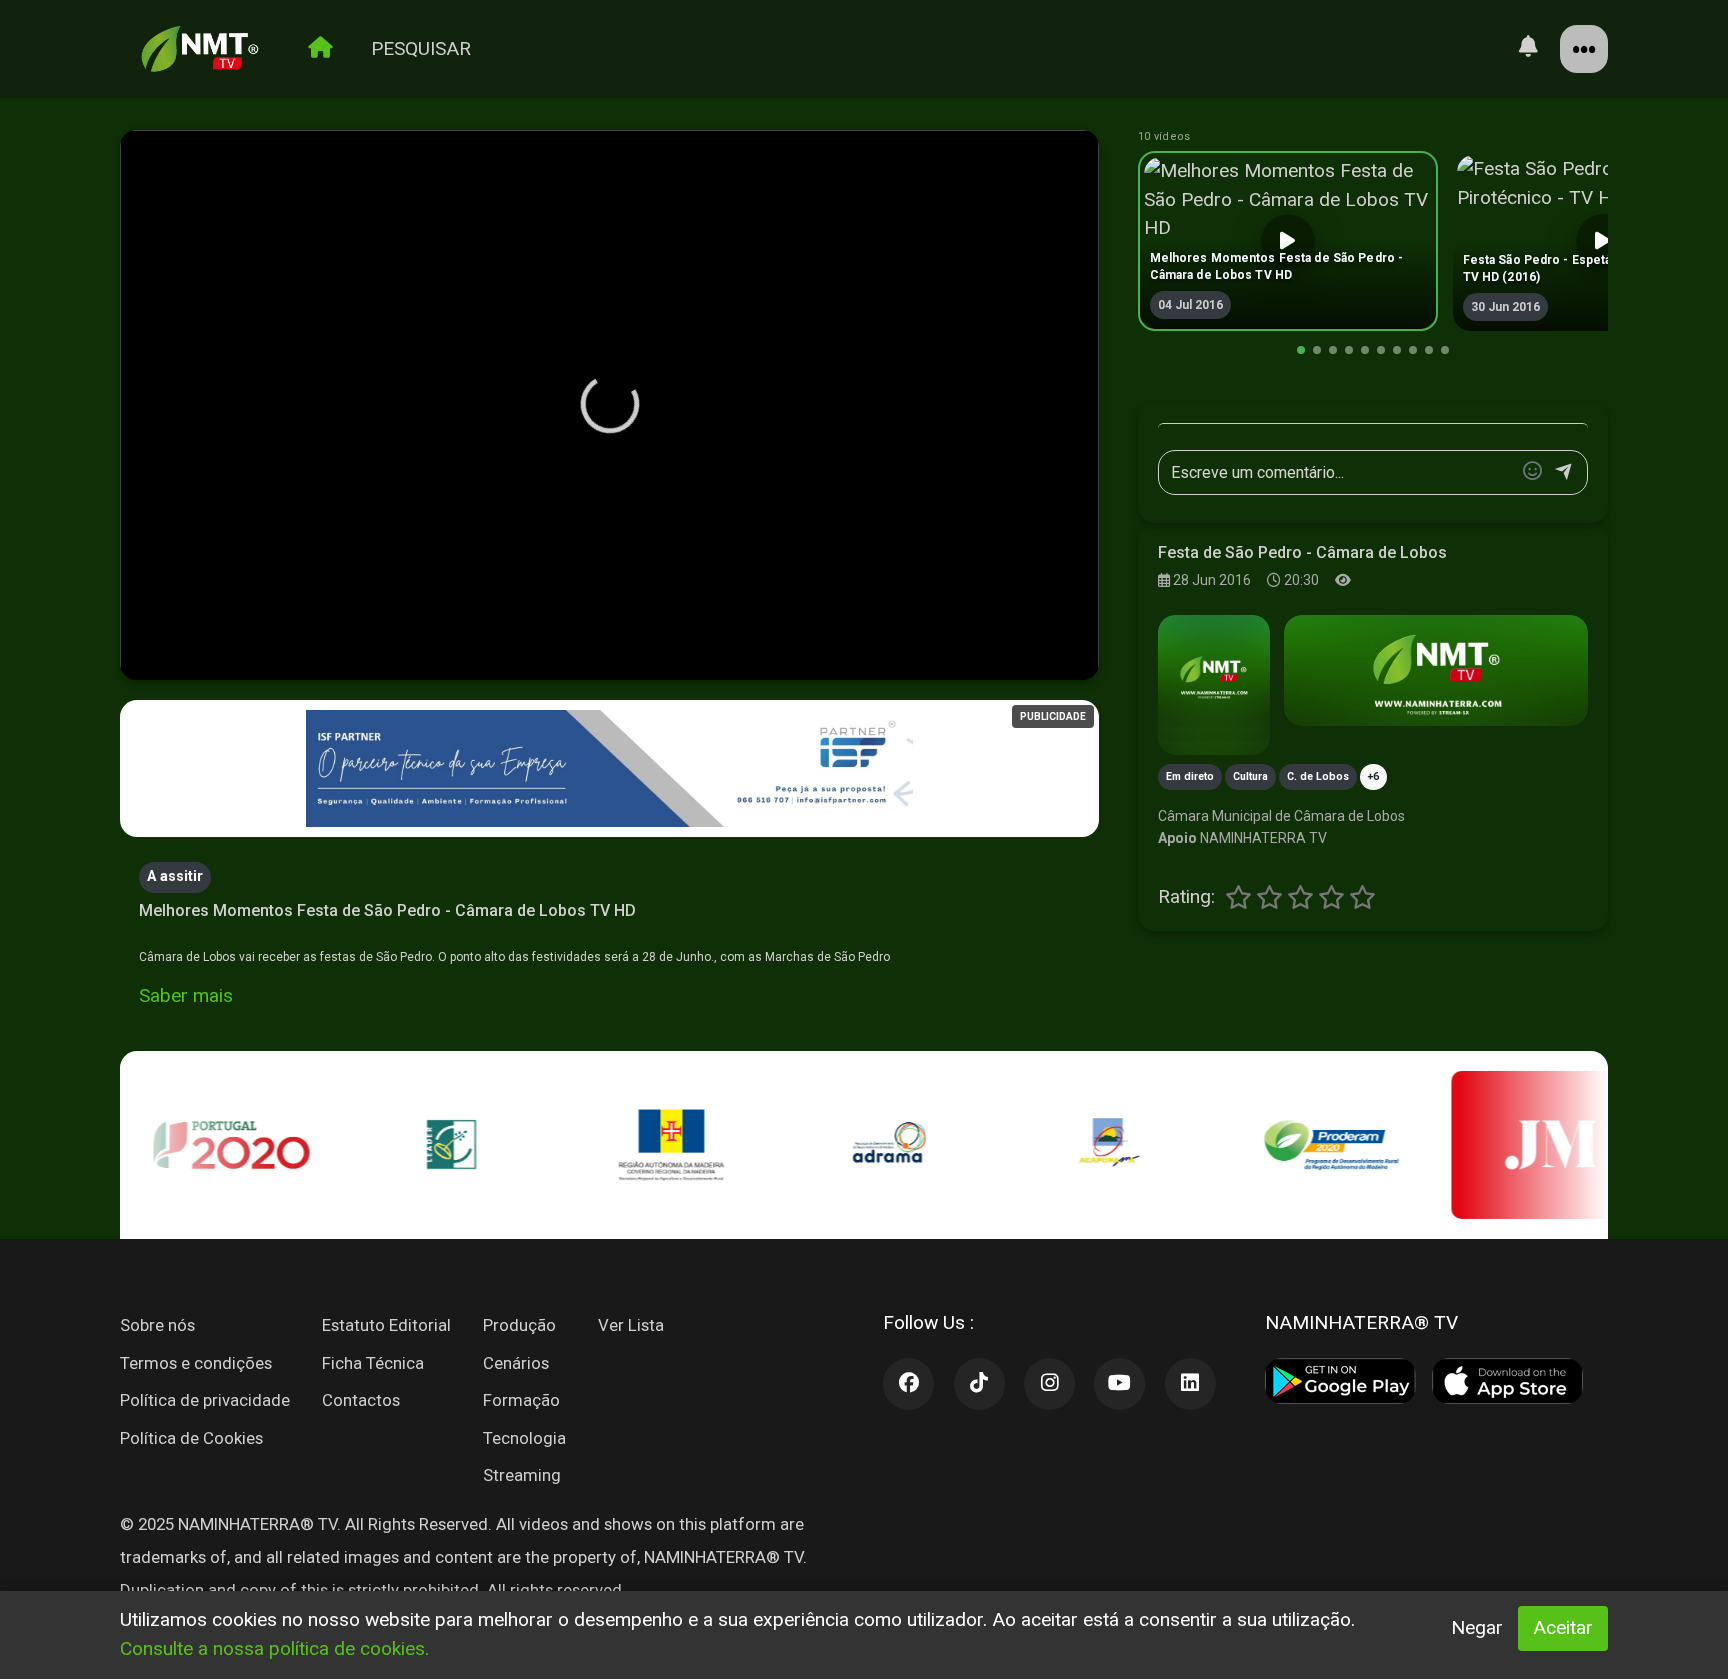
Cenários (516, 1363)
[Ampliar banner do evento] (1436, 670)
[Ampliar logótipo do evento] (1214, 685)
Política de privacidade (205, 1400)
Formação (521, 1400)
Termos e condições (196, 1363)
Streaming (522, 1475)
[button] (610, 404)
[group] (1288, 241)
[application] (609, 406)
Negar (1477, 1627)
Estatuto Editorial (386, 1325)
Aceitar (1563, 1627)
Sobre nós (157, 1325)
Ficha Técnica (373, 1363)
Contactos (361, 1400)
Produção (519, 1325)
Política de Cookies (191, 1438)
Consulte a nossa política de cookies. (274, 1648)
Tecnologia (524, 1438)
